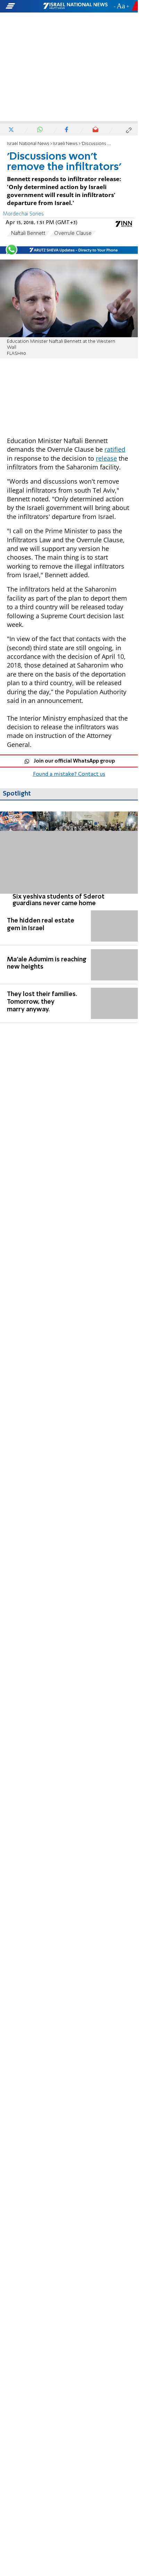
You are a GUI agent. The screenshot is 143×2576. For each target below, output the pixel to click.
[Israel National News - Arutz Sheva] (75, 6)
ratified (115, 449)
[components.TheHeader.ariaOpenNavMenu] (24, 6)
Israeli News (65, 144)
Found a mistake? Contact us (69, 774)
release (106, 458)
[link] (69, 859)
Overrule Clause (73, 233)
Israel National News (28, 144)
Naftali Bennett (28, 233)
